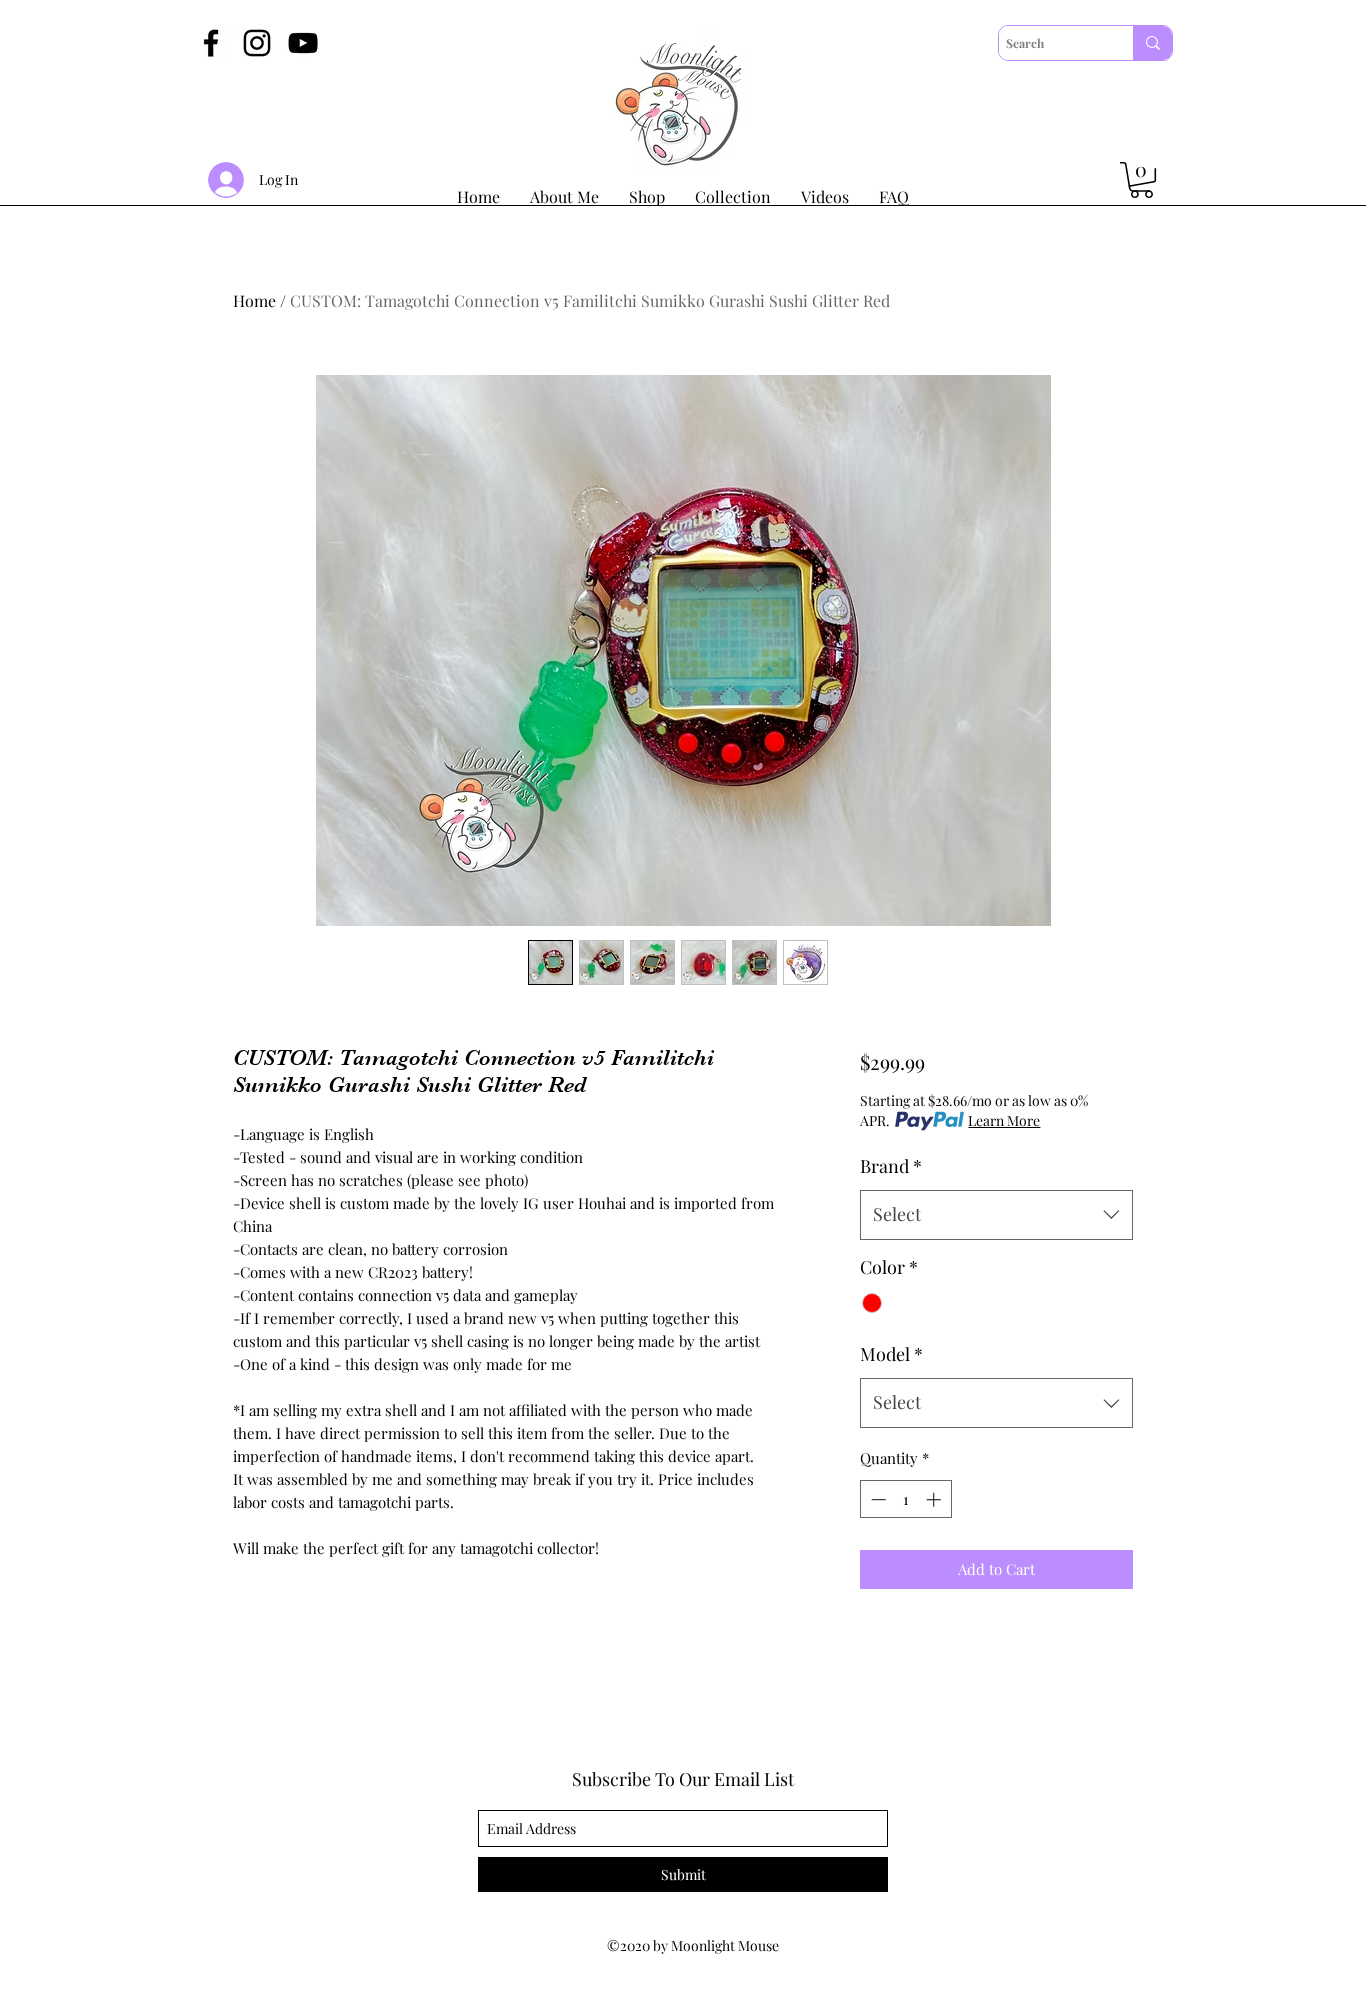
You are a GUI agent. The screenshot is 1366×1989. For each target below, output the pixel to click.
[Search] (1152, 43)
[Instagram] (257, 43)
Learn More (1004, 1120)
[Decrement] (876, 1499)
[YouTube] (303, 43)
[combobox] (996, 1215)
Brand (891, 1166)
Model (891, 1354)
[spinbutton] (905, 1499)
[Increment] (935, 1499)
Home (254, 300)
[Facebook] (211, 43)
